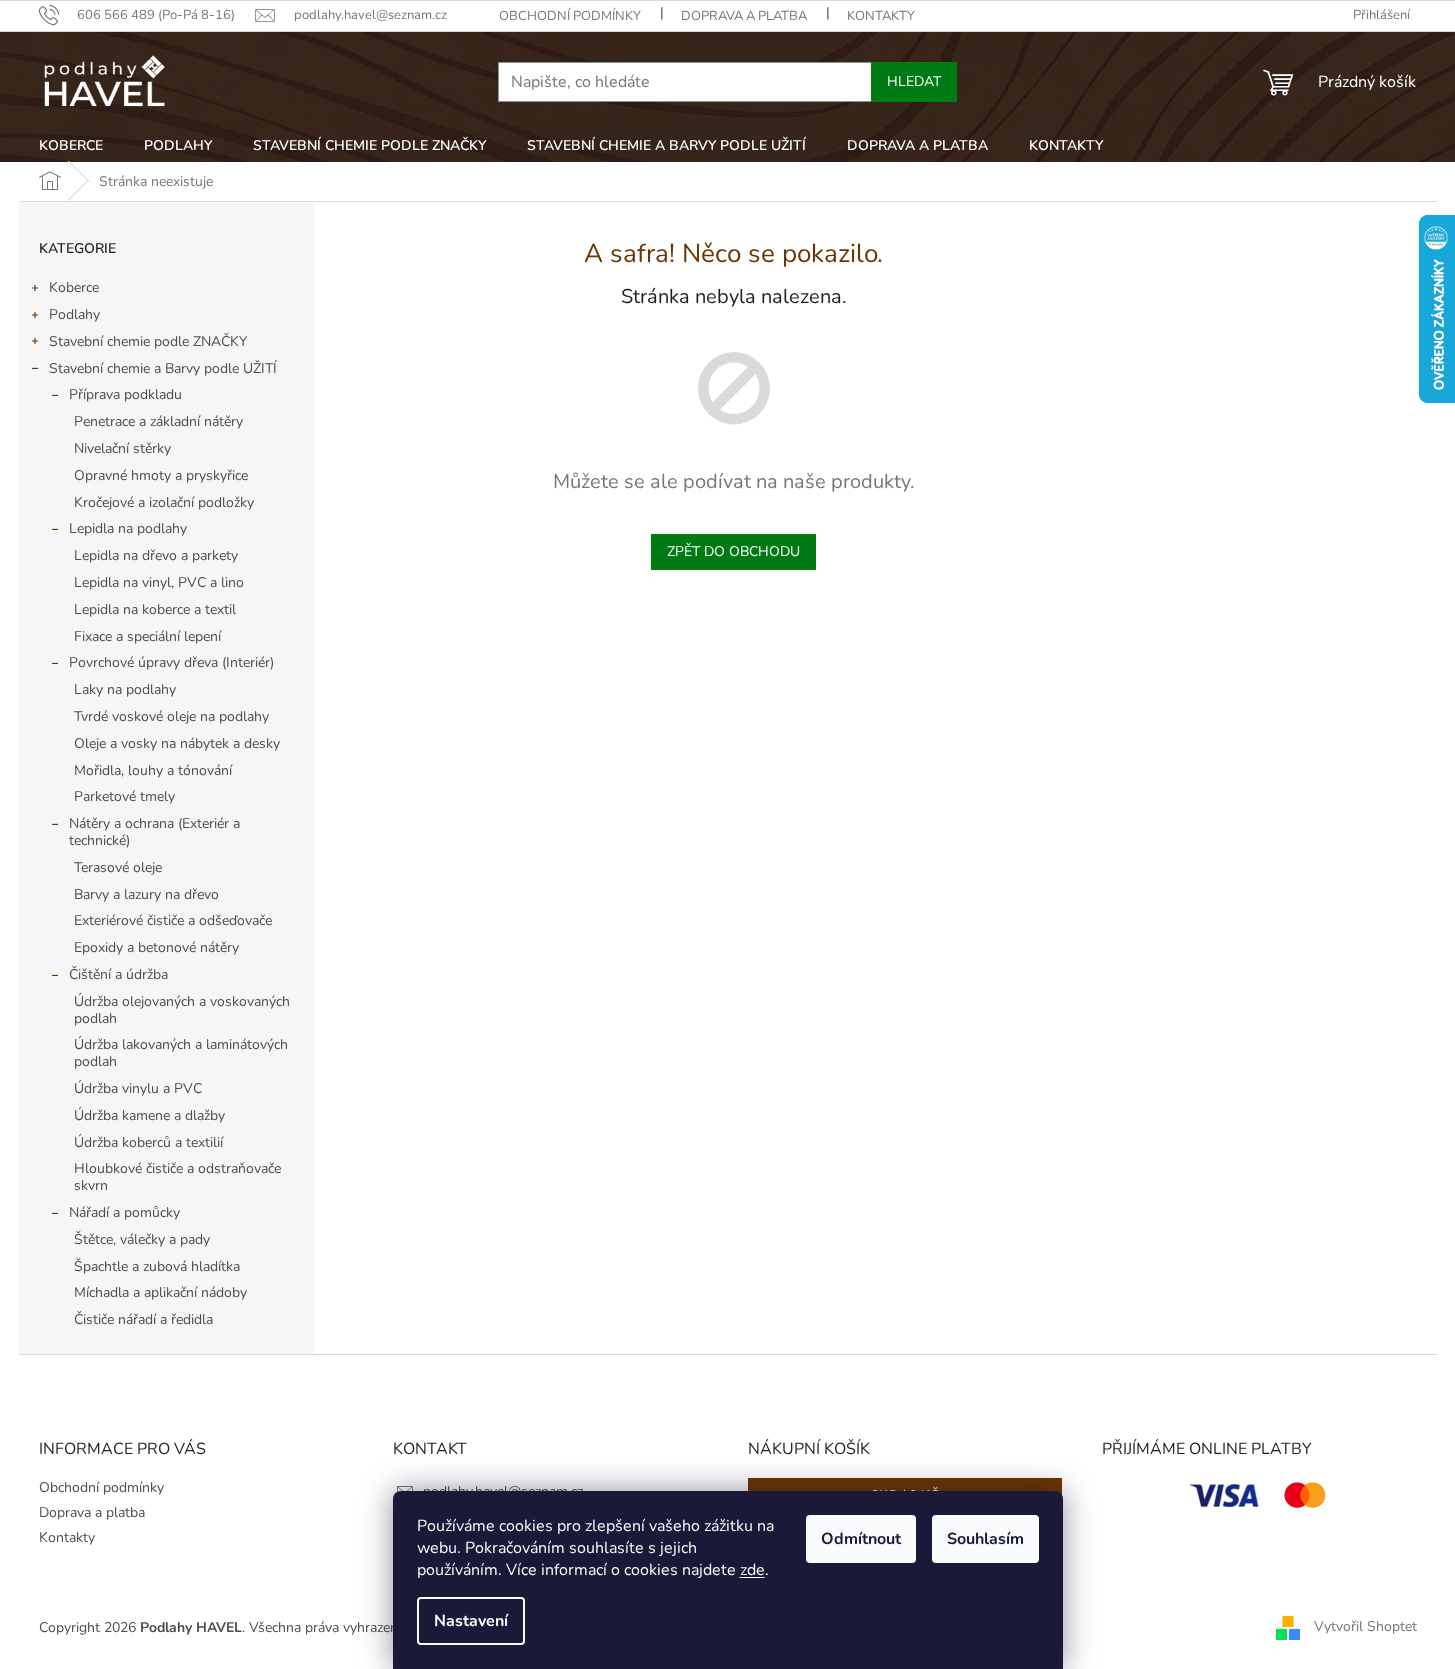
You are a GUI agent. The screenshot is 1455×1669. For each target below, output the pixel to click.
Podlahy (74, 314)
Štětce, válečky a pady (142, 1239)
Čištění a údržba (118, 974)
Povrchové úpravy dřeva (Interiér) (171, 662)
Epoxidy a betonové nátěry (156, 947)
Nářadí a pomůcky (124, 1212)
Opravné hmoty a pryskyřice (161, 475)
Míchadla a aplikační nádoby (160, 1292)
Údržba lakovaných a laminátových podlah (181, 1053)
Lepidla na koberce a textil (155, 609)
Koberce (74, 287)
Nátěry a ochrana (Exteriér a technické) (154, 832)
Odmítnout (861, 1539)
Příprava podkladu (125, 394)
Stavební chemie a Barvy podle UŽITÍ (163, 368)
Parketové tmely (124, 796)
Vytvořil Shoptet (1365, 1626)
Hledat (914, 81)
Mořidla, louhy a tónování (153, 770)
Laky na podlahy (125, 689)
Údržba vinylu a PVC (138, 1088)
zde (752, 1570)
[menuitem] (71, 146)
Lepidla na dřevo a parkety (156, 555)
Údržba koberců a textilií (148, 1142)
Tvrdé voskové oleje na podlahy (171, 716)
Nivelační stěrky (122, 448)
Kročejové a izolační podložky (164, 502)
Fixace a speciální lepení (147, 636)
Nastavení (471, 1621)
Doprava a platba (744, 16)
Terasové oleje (118, 867)
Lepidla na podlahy (128, 528)
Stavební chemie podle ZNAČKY (148, 341)
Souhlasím (985, 1539)
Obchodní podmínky (570, 16)
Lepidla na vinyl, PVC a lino (159, 582)
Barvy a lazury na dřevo (146, 894)
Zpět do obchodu (733, 551)
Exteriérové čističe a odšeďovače (173, 920)
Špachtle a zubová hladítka (157, 1266)
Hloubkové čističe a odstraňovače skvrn (177, 1177)
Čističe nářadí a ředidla (143, 1319)
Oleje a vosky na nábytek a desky (177, 743)
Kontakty (881, 16)
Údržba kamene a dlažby (149, 1115)
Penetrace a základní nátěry (158, 421)
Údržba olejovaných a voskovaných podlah (182, 1010)
